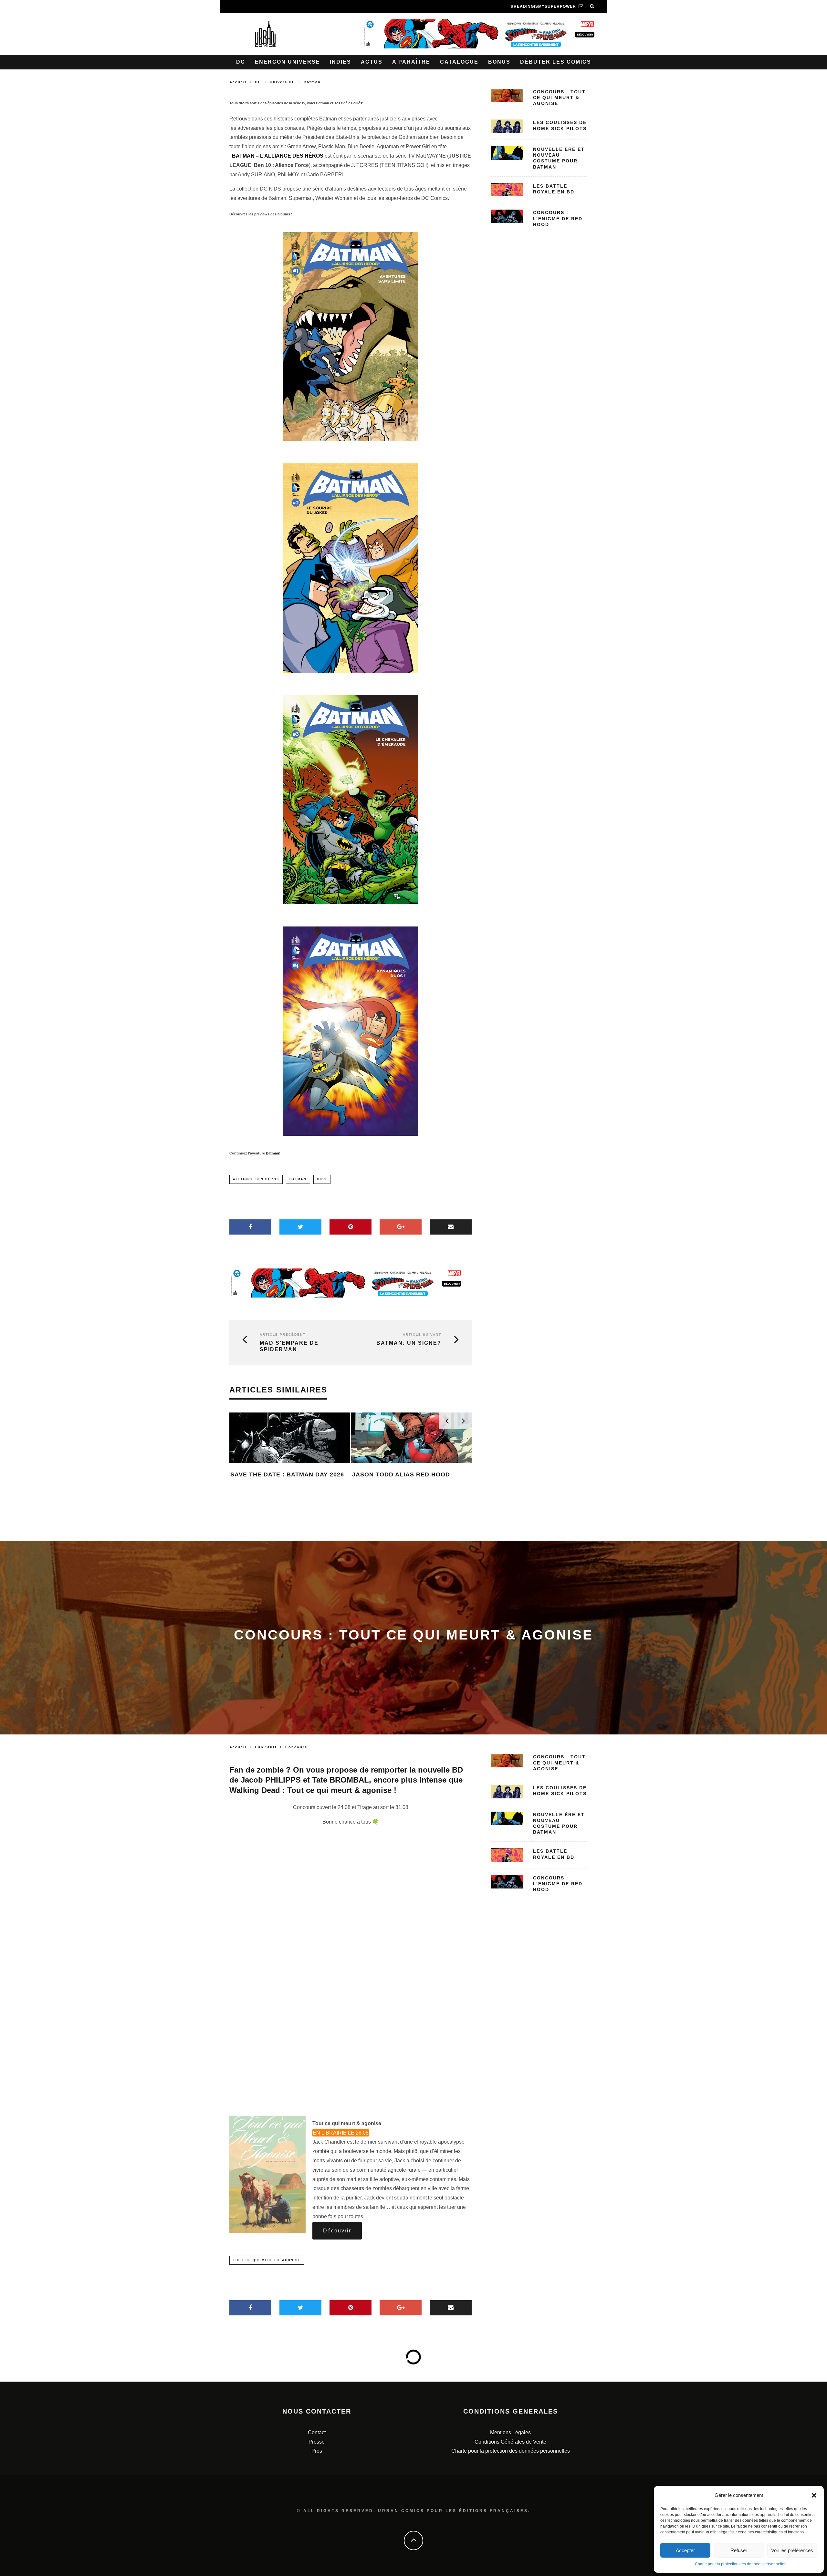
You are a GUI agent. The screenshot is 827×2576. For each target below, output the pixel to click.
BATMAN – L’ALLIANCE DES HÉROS (278, 156)
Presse (317, 2442)
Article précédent (283, 1335)
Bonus (499, 62)
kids (322, 1179)
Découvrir (337, 2231)
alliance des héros (256, 1179)
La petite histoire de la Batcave (410, 1505)
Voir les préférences (792, 2550)
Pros (317, 2451)
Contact (317, 2432)
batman (298, 1179)
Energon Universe (288, 62)
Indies (340, 62)
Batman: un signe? (409, 1343)
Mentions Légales (510, 2432)
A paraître (411, 62)
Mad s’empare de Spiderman (289, 1346)
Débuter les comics (556, 62)
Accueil (238, 82)
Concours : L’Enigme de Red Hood (558, 218)
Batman (272, 1153)
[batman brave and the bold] (351, 336)
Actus (372, 62)
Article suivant (422, 1335)
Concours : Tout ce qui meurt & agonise (559, 98)
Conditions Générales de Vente (510, 2442)
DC (241, 62)
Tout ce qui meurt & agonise (267, 2260)
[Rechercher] (592, 6)
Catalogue (459, 62)
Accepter (685, 2550)
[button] (814, 2495)
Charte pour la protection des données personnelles (741, 2564)
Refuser (739, 2550)
